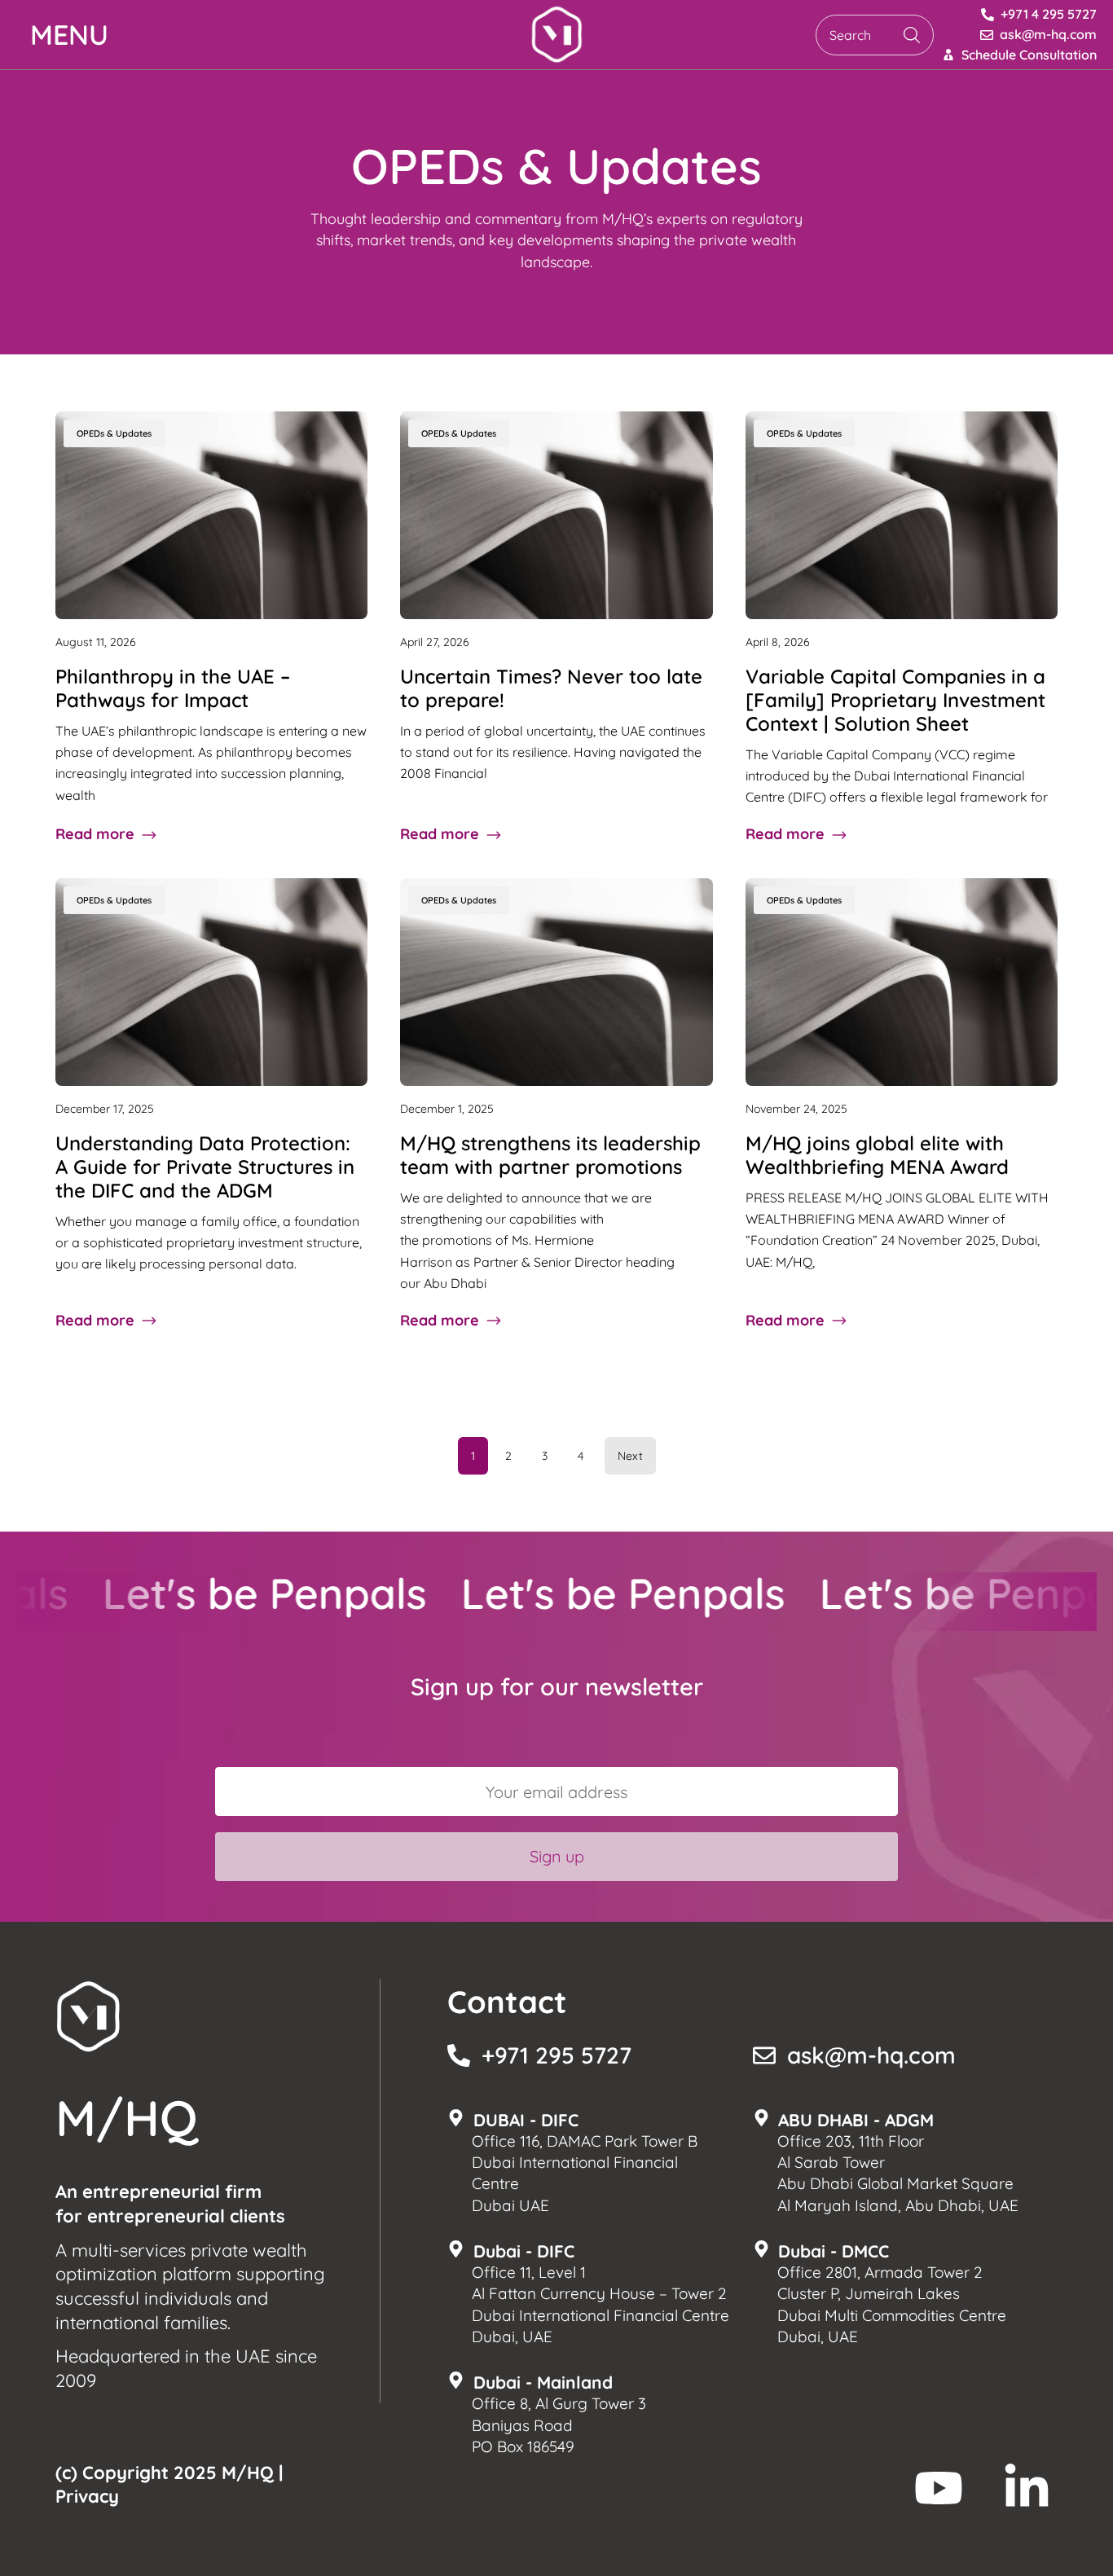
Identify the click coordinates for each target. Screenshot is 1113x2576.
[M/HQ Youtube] (939, 2488)
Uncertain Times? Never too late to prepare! (551, 688)
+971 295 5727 (556, 2055)
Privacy (87, 2496)
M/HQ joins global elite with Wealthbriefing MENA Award (877, 1155)
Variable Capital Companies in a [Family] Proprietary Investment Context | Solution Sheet (895, 700)
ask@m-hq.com (871, 2055)
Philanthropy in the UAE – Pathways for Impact (173, 688)
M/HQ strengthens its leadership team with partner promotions (550, 1155)
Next (630, 1456)
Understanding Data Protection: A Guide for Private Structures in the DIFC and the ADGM (205, 1167)
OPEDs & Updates (114, 433)
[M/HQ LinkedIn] (1027, 2488)
